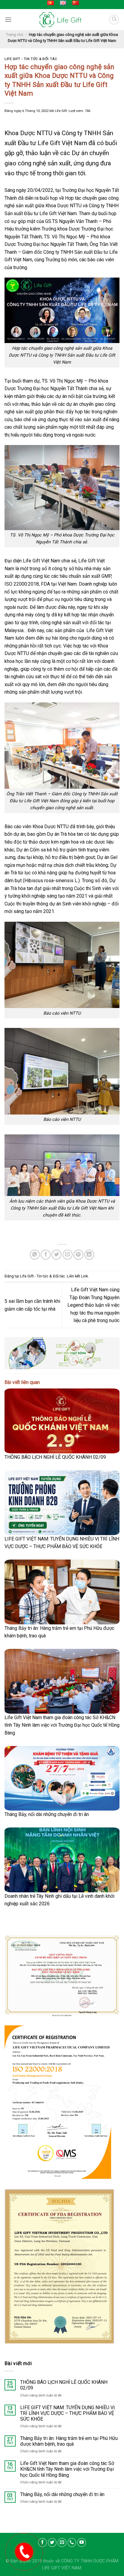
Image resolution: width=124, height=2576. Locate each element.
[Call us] (72, 2543)
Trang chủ (15, 35)
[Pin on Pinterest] (78, 1255)
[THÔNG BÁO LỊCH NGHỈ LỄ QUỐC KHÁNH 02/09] (62, 1421)
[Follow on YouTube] (82, 2543)
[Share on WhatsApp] (35, 1255)
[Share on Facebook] (46, 1255)
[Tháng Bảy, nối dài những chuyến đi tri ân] (62, 1778)
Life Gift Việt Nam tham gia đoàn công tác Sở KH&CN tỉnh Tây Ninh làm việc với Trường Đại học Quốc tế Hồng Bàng (62, 1725)
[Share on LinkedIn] (89, 1255)
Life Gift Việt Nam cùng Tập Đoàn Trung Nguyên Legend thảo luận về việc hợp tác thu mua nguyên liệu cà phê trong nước (93, 1305)
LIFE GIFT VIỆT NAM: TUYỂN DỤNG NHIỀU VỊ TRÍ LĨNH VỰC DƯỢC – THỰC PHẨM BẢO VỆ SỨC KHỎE (67, 2413)
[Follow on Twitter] (52, 2543)
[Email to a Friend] (68, 1255)
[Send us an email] (62, 2543)
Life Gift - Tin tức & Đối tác (31, 59)
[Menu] (8, 19)
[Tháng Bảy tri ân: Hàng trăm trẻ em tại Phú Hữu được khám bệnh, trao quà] (62, 1592)
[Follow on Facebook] (42, 2543)
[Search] (114, 20)
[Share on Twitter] (56, 1255)
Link (84, 1276)
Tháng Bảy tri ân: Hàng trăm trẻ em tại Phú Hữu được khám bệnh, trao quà (69, 2441)
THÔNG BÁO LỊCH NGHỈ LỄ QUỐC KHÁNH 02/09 (55, 1457)
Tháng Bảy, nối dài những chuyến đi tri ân (47, 1814)
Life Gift (61, 111)
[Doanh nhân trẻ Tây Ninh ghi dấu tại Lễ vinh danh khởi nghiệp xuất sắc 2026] (62, 1860)
